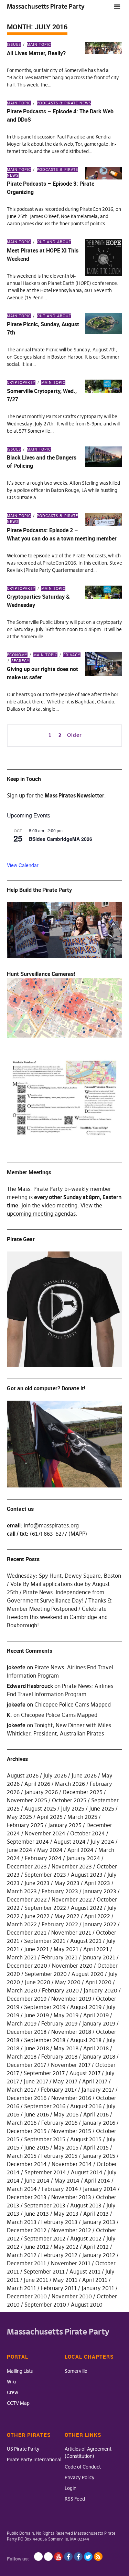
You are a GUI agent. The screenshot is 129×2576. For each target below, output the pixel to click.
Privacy (72, 655)
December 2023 (27, 1866)
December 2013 (27, 2197)
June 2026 (84, 1775)
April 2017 (95, 2081)
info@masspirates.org (51, 1525)
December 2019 (27, 1999)
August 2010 (87, 2305)
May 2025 (19, 1817)
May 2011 (65, 2280)
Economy (17, 655)
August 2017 (85, 2073)
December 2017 (26, 2065)
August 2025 (40, 1809)
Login (71, 2488)
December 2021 (27, 1933)
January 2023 (100, 1891)
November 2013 (71, 2197)
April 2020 (98, 1982)
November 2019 (71, 1999)
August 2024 (70, 1842)
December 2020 (27, 1966)
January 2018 (99, 2057)
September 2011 (44, 2271)
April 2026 (37, 1784)
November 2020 (72, 1966)
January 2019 (99, 2023)
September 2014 (45, 2172)
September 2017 (44, 2073)
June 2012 (36, 2247)
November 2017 (71, 2065)
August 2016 (86, 2106)
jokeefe (16, 1667)
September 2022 (45, 1908)
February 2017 (59, 2090)
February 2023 (60, 1891)
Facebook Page (68, 2557)
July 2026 (55, 1775)
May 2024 (50, 1850)
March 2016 (22, 2123)
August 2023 (87, 1875)
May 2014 (67, 2181)
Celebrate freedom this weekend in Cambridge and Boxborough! (57, 1617)
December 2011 (26, 2263)
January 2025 (65, 1825)
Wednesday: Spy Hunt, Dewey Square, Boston (64, 1576)
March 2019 (22, 2023)
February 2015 (59, 2156)
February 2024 (43, 1858)
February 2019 (59, 2023)
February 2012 (59, 2255)
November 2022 (72, 1899)
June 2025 (102, 1809)
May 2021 (66, 1949)
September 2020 (46, 1974)
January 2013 (99, 2222)
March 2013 (22, 2222)
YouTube (58, 2557)
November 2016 (71, 2098)
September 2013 (45, 2205)
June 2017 (36, 2081)
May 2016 (66, 2114)
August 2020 (88, 1974)
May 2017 (65, 2081)
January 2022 (100, 1924)
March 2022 (22, 1924)
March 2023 (22, 1891)
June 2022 (37, 1916)
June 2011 (36, 2280)
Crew (13, 2392)
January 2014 (100, 2189)
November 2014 (72, 2164)
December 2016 (27, 2098)
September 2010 (45, 2305)
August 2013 (86, 2205)
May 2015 (66, 2147)
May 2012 (66, 2247)
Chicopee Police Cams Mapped (73, 1704)
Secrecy (20, 661)
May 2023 (67, 1883)
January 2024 (83, 1858)
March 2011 (21, 2288)
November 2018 (71, 2032)
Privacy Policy (80, 2477)
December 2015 (27, 2131)
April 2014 (97, 2181)
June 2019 (36, 2015)
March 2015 (22, 2156)
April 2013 (96, 2214)
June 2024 (20, 1850)
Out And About (54, 242)
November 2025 (27, 1800)
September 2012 (45, 2238)
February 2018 (59, 2057)
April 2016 (96, 2114)
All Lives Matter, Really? (36, 53)
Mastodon (48, 2557)
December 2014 (27, 2164)
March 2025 (82, 1817)
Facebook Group (78, 2557)
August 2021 (86, 1941)
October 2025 (69, 1800)
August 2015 (86, 2139)
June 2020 (37, 1982)
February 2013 (59, 2222)
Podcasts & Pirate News (64, 103)
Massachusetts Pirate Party (46, 6)
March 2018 (22, 2057)
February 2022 (60, 1924)
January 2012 (99, 2255)
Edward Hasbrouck (30, 1686)
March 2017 (21, 2090)
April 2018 (96, 2048)
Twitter (88, 2557)
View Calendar (23, 865)
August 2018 (86, 2040)
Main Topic (39, 44)
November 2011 (71, 2263)
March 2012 (22, 2255)
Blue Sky (38, 2557)
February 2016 (59, 2123)
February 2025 (25, 1825)
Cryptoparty (21, 382)
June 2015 (36, 2147)
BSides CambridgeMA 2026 (61, 839)
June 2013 (36, 2214)
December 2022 (27, 1899)
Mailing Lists (20, 2371)
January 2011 (98, 2288)
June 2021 (36, 1949)
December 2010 (27, 2296)
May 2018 (66, 2048)
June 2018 (36, 2048)
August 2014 (87, 2172)
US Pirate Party (23, 2449)
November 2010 (72, 2296)
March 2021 (22, 1957)
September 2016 (45, 2106)
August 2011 (85, 2271)
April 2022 (97, 1916)
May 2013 (66, 2214)
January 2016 (99, 2123)
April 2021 (96, 1949)
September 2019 (45, 2007)
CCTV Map (18, 2403)
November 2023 (72, 1866)
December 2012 (27, 2230)
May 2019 (66, 2015)
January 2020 (100, 1990)
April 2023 (97, 1883)
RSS (98, 2557)
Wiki (11, 2382)
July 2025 (73, 1809)
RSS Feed (75, 2499)
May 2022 (67, 1916)
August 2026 (23, 1775)
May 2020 (68, 1982)
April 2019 (96, 2015)
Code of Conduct (83, 2467)
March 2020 (22, 1990)
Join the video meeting (49, 1205)
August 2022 (87, 1908)
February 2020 (60, 1990)
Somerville (76, 2371)
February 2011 (59, 2288)
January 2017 (98, 2090)
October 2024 (88, 1833)
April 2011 (95, 2280)
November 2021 (71, 1933)
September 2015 (45, 2139)
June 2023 (37, 1883)
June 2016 (36, 2114)
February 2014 (60, 2189)
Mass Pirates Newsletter (74, 795)
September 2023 (45, 1875)
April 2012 (96, 2247)
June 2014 (37, 2181)
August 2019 (86, 2007)
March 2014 (22, 2189)
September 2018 (45, 2040)
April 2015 (96, 2147)
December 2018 (27, 2032)
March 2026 (70, 1784)
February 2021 (59, 1957)
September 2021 (45, 1941)
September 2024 (28, 1842)
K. (9, 1715)
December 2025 (83, 1792)
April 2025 (50, 1817)
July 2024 (102, 1842)
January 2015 (99, 2156)
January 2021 (99, 1957)
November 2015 (71, 2131)
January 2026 (41, 1792)
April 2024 (80, 1850)
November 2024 (45, 1833)
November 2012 (71, 2230)
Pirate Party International (34, 2460)
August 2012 (86, 2238)
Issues (14, 44)
